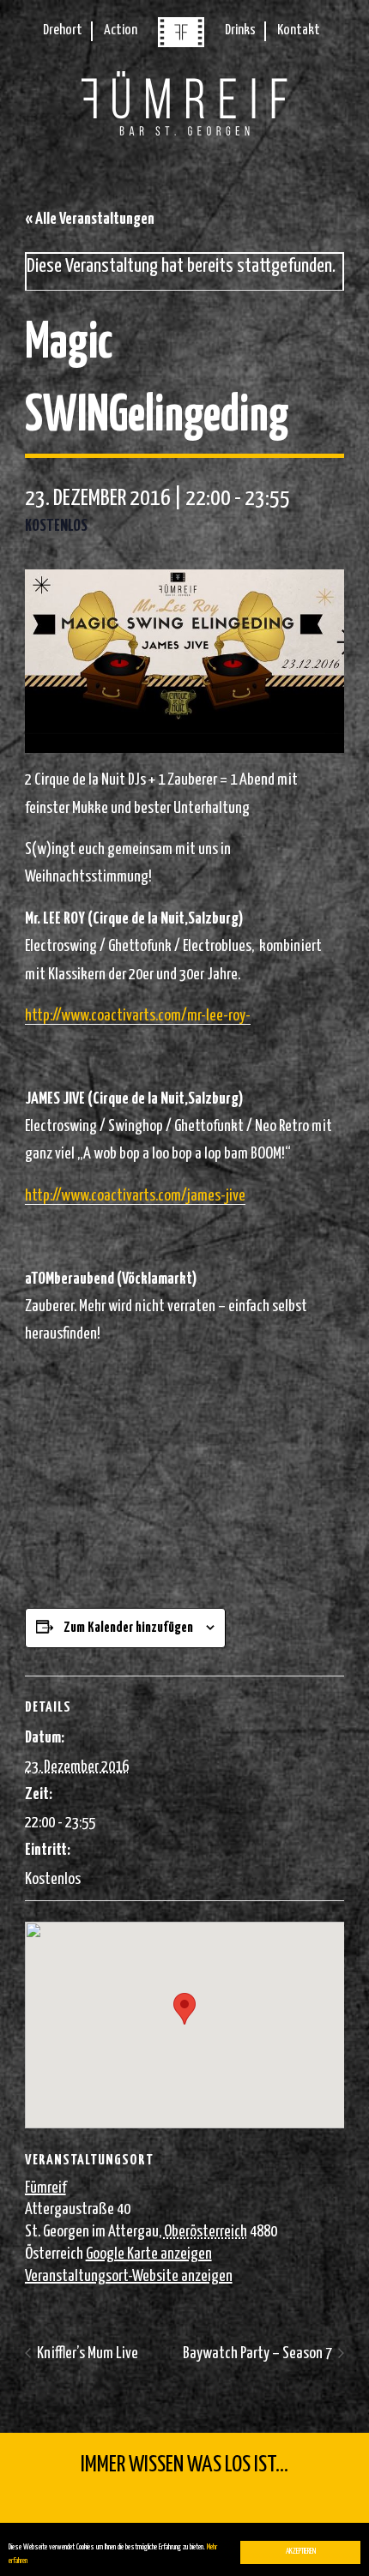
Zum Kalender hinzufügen (128, 1628)
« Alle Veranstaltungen (90, 219)
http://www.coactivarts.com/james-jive (135, 1196)
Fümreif (45, 2188)
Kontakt (299, 30)
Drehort (63, 30)
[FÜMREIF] (181, 43)
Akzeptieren (301, 2552)
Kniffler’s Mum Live (86, 2353)
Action (121, 30)
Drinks (240, 30)
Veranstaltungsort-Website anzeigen (129, 2276)
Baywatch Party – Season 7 (259, 2353)
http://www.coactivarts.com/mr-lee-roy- (138, 1016)
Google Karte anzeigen (149, 2254)
